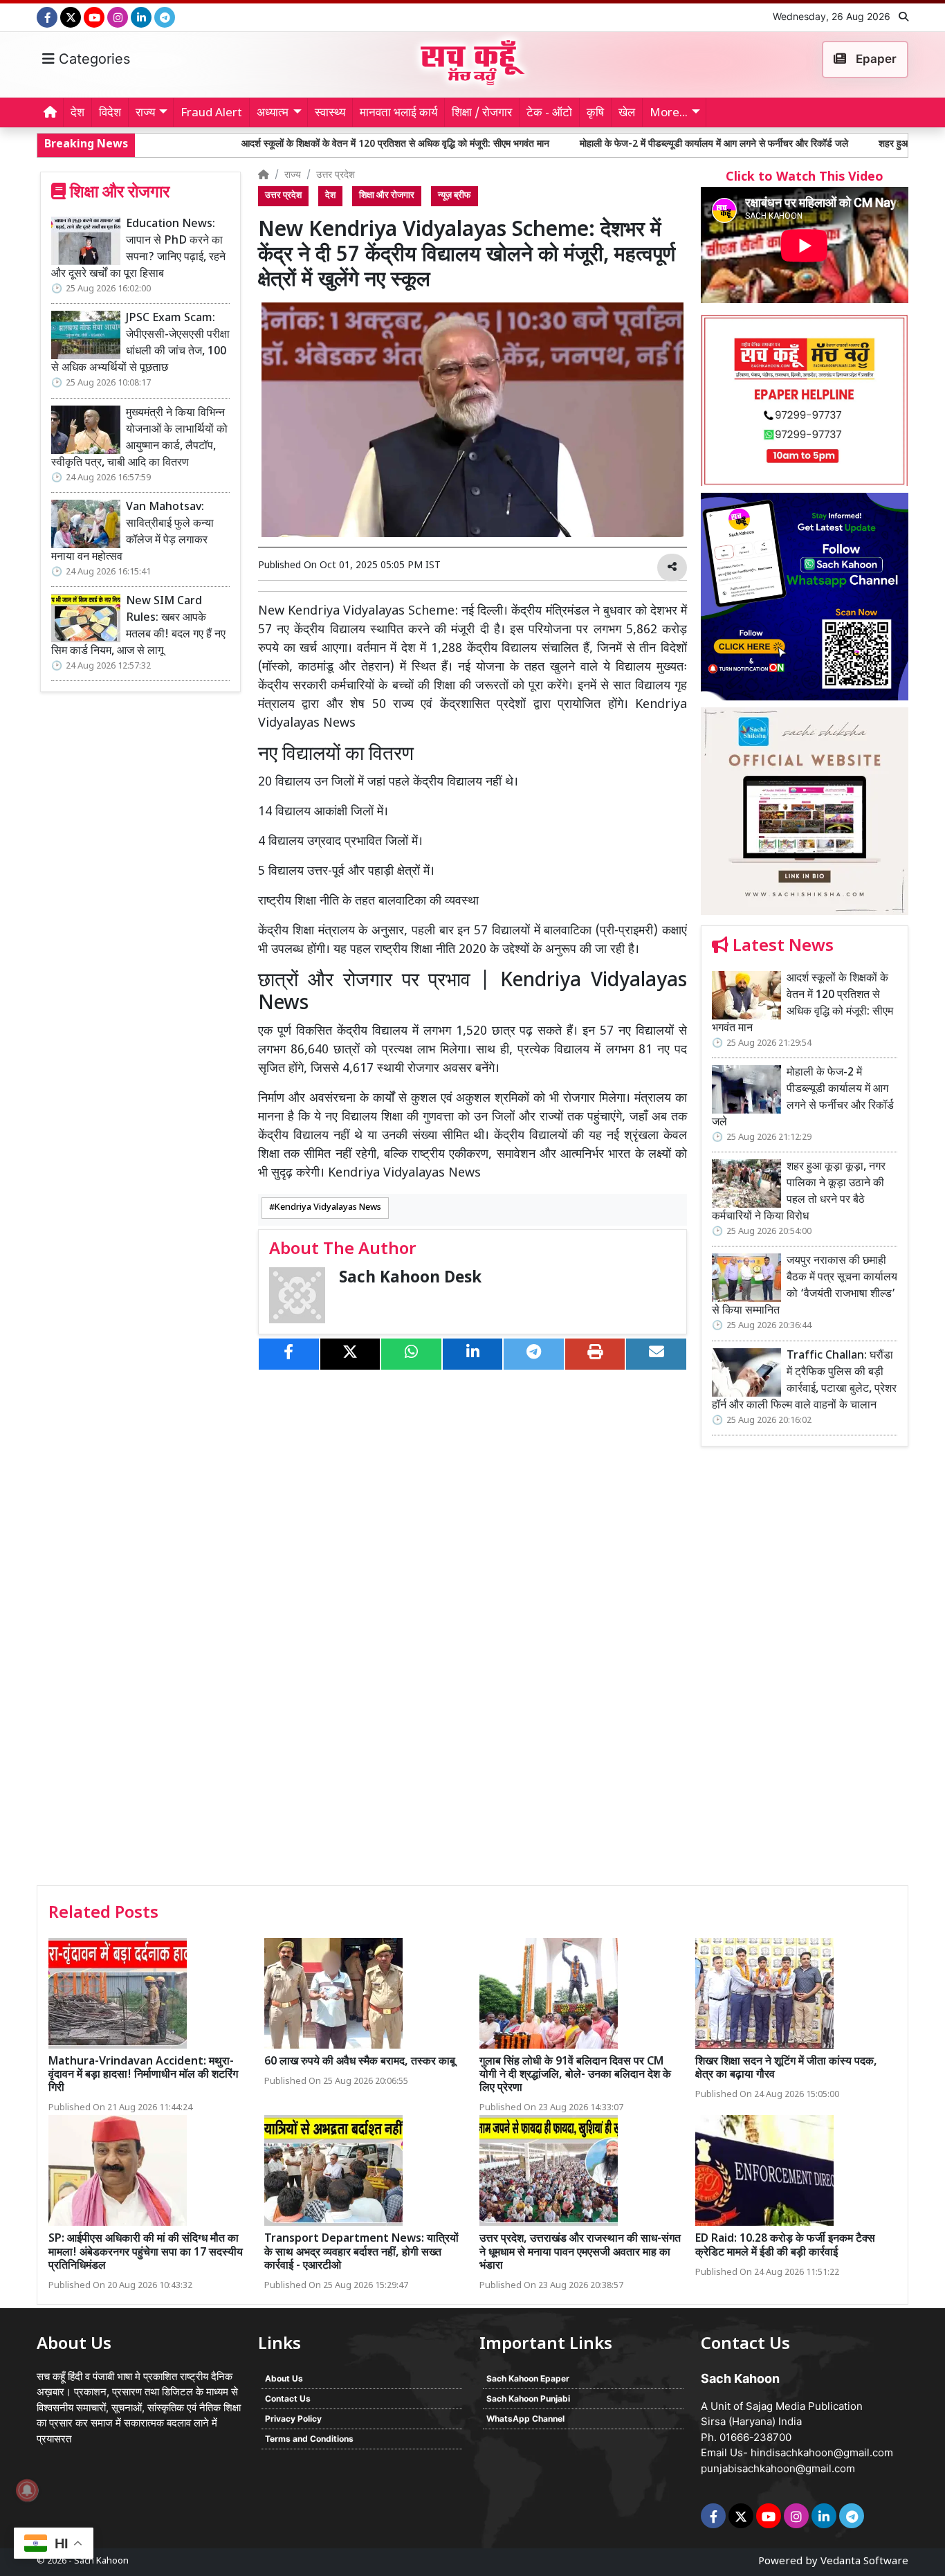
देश (77, 114)
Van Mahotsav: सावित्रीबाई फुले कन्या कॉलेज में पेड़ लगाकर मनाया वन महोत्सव (132, 533)
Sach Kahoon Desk (410, 1279)
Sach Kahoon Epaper (528, 2378)
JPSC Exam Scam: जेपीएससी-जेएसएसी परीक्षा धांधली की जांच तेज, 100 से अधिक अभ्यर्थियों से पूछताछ (140, 344)
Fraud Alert (211, 114)
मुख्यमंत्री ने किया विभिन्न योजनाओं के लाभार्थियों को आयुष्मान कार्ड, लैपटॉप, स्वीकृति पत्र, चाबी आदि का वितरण (139, 438)
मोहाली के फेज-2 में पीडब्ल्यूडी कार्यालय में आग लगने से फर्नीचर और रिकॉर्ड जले (607, 144)
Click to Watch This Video (805, 178)
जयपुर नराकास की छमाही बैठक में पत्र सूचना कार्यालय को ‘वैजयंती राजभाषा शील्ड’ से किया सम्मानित (805, 1286)
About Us (284, 2378)
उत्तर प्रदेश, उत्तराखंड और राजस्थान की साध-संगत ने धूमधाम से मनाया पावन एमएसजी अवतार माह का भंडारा (580, 2252)
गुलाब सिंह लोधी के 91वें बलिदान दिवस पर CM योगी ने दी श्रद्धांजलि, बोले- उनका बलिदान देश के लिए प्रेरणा (575, 2075)
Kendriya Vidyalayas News (328, 1208)
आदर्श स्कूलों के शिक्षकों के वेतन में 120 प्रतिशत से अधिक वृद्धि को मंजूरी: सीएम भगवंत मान (288, 144)
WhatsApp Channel (525, 2419)
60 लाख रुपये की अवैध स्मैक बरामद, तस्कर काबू (360, 2062)
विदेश (110, 114)
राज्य (293, 175)
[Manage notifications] (27, 2490)
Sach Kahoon (101, 2561)
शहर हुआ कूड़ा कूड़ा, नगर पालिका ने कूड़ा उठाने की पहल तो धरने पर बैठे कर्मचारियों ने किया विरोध (799, 1192)
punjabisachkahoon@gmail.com (778, 2468)
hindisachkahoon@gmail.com (822, 2452)
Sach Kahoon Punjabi (528, 2398)
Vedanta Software (864, 2562)
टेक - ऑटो (549, 114)
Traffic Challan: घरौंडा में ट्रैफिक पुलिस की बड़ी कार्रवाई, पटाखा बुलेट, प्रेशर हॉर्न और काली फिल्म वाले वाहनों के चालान (804, 1381)
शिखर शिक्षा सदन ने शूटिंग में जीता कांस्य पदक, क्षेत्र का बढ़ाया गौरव (786, 2069)
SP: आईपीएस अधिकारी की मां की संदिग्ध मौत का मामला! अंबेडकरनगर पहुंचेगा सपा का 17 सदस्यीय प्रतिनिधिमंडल (146, 2252)
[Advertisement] (805, 1671)
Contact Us (288, 2398)
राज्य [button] (145, 114)
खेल (627, 114)
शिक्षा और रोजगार (387, 196)
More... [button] (669, 114)
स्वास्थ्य (330, 114)
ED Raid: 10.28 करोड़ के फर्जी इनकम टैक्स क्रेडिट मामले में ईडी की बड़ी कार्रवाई (785, 2246)
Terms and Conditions (309, 2439)
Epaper (875, 59)
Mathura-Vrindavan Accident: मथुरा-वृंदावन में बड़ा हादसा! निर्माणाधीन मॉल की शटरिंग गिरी (143, 2075)
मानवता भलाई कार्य (398, 114)
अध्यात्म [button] (273, 114)
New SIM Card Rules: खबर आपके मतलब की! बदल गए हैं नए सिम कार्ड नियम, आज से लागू (138, 627)
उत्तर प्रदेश (336, 175)
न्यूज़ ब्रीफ (455, 196)
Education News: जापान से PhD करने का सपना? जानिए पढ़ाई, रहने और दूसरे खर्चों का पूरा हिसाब (138, 250)
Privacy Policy (293, 2419)
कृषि (595, 114)
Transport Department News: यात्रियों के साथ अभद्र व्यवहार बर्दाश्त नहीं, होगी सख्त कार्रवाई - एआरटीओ (361, 2252)
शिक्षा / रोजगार (482, 114)
